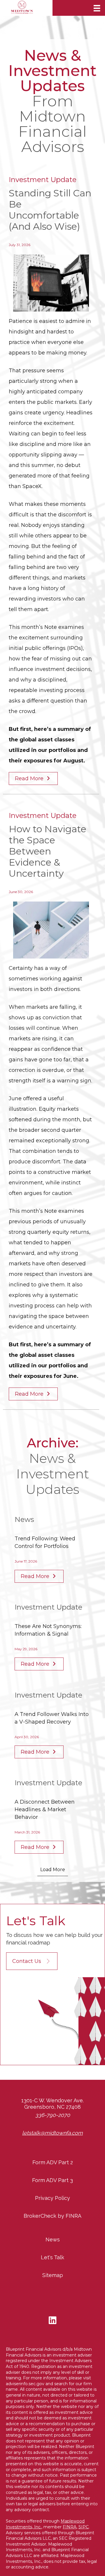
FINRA (70, 2527)
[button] (32, 1961)
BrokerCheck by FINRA (52, 2216)
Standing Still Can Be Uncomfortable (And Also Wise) (50, 210)
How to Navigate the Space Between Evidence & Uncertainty (48, 851)
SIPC (84, 2527)
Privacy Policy (52, 2198)
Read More (30, 778)
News (53, 2239)
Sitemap (53, 2275)
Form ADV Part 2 (53, 2162)
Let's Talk (52, 2257)
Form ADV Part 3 (52, 2180)
